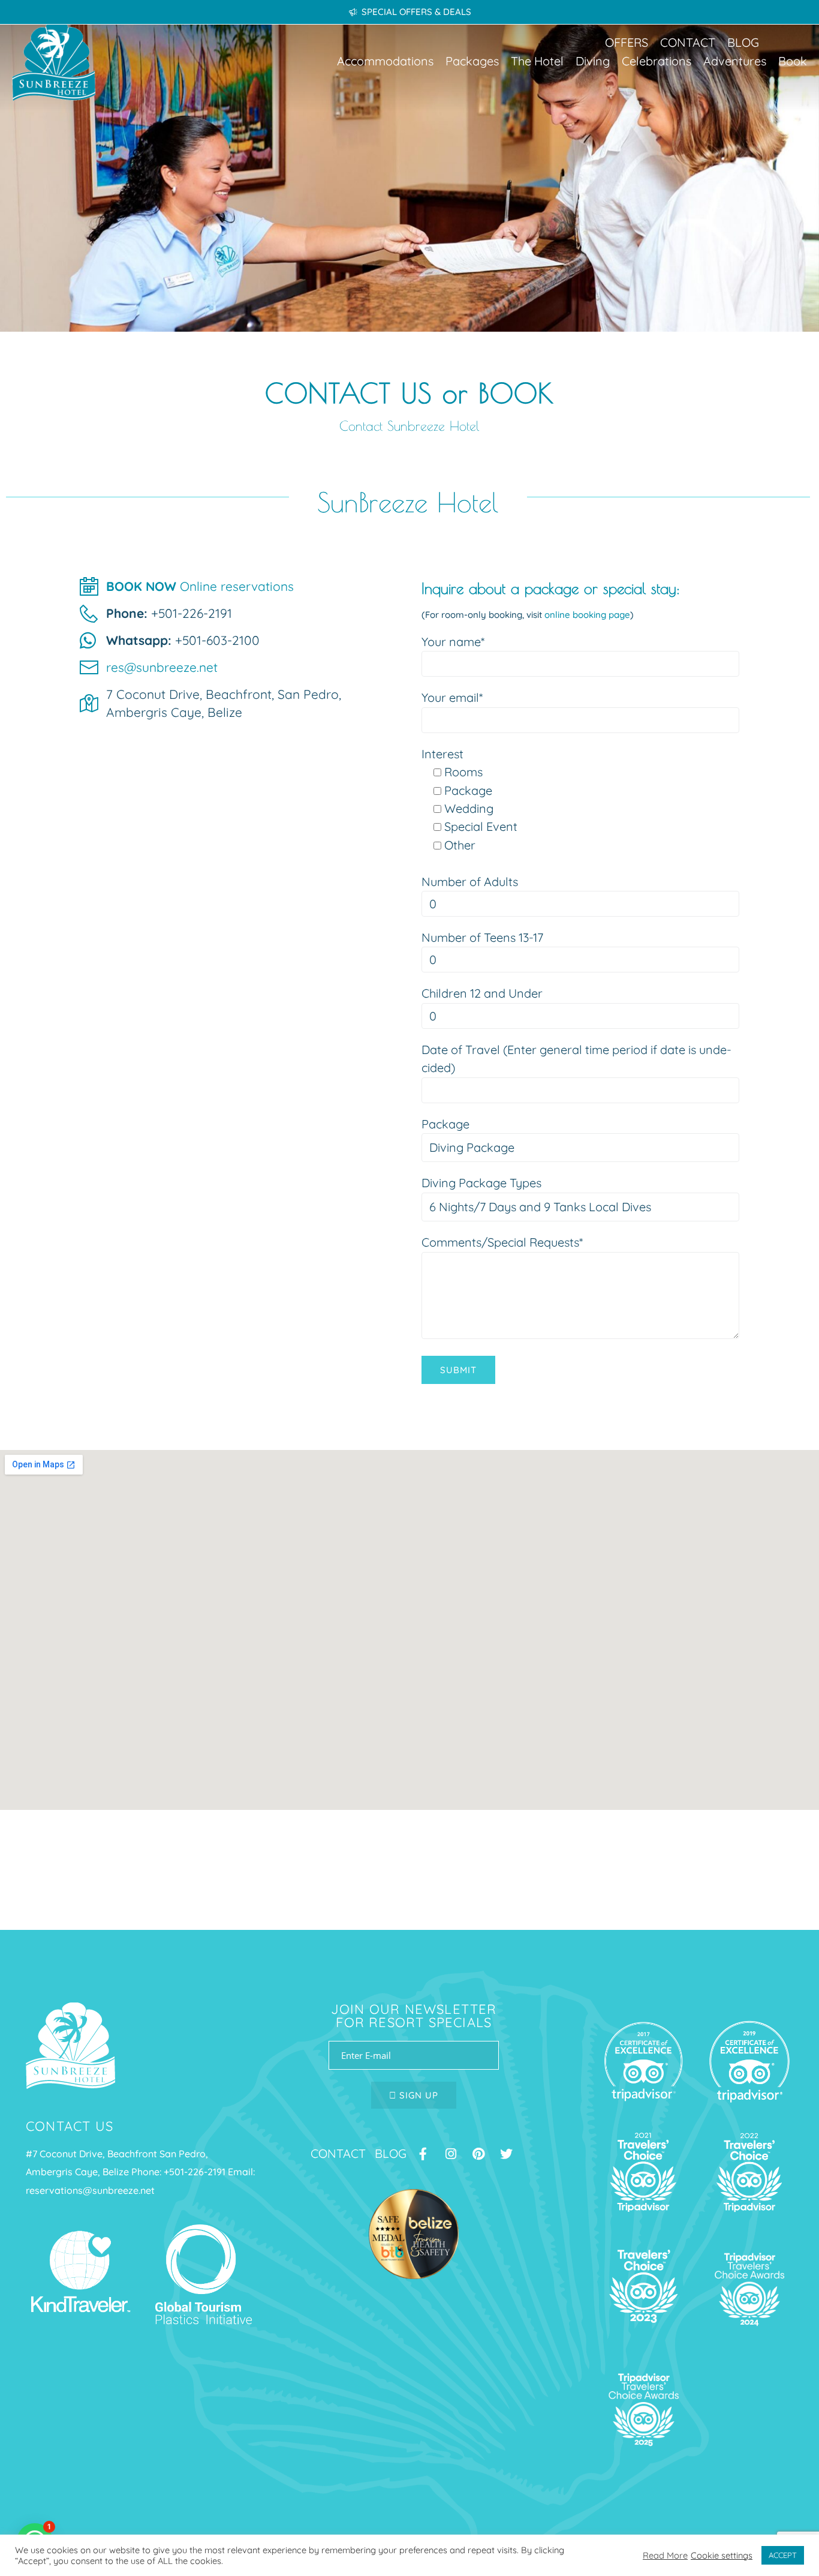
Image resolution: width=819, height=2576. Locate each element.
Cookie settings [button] (722, 2556)
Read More (665, 2556)
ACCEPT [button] (783, 2555)
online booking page (587, 615)
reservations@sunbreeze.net (90, 2190)
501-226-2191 (197, 2172)
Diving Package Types (481, 1183)
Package (445, 1124)
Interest (442, 754)
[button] (385, 61)
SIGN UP (417, 2095)
